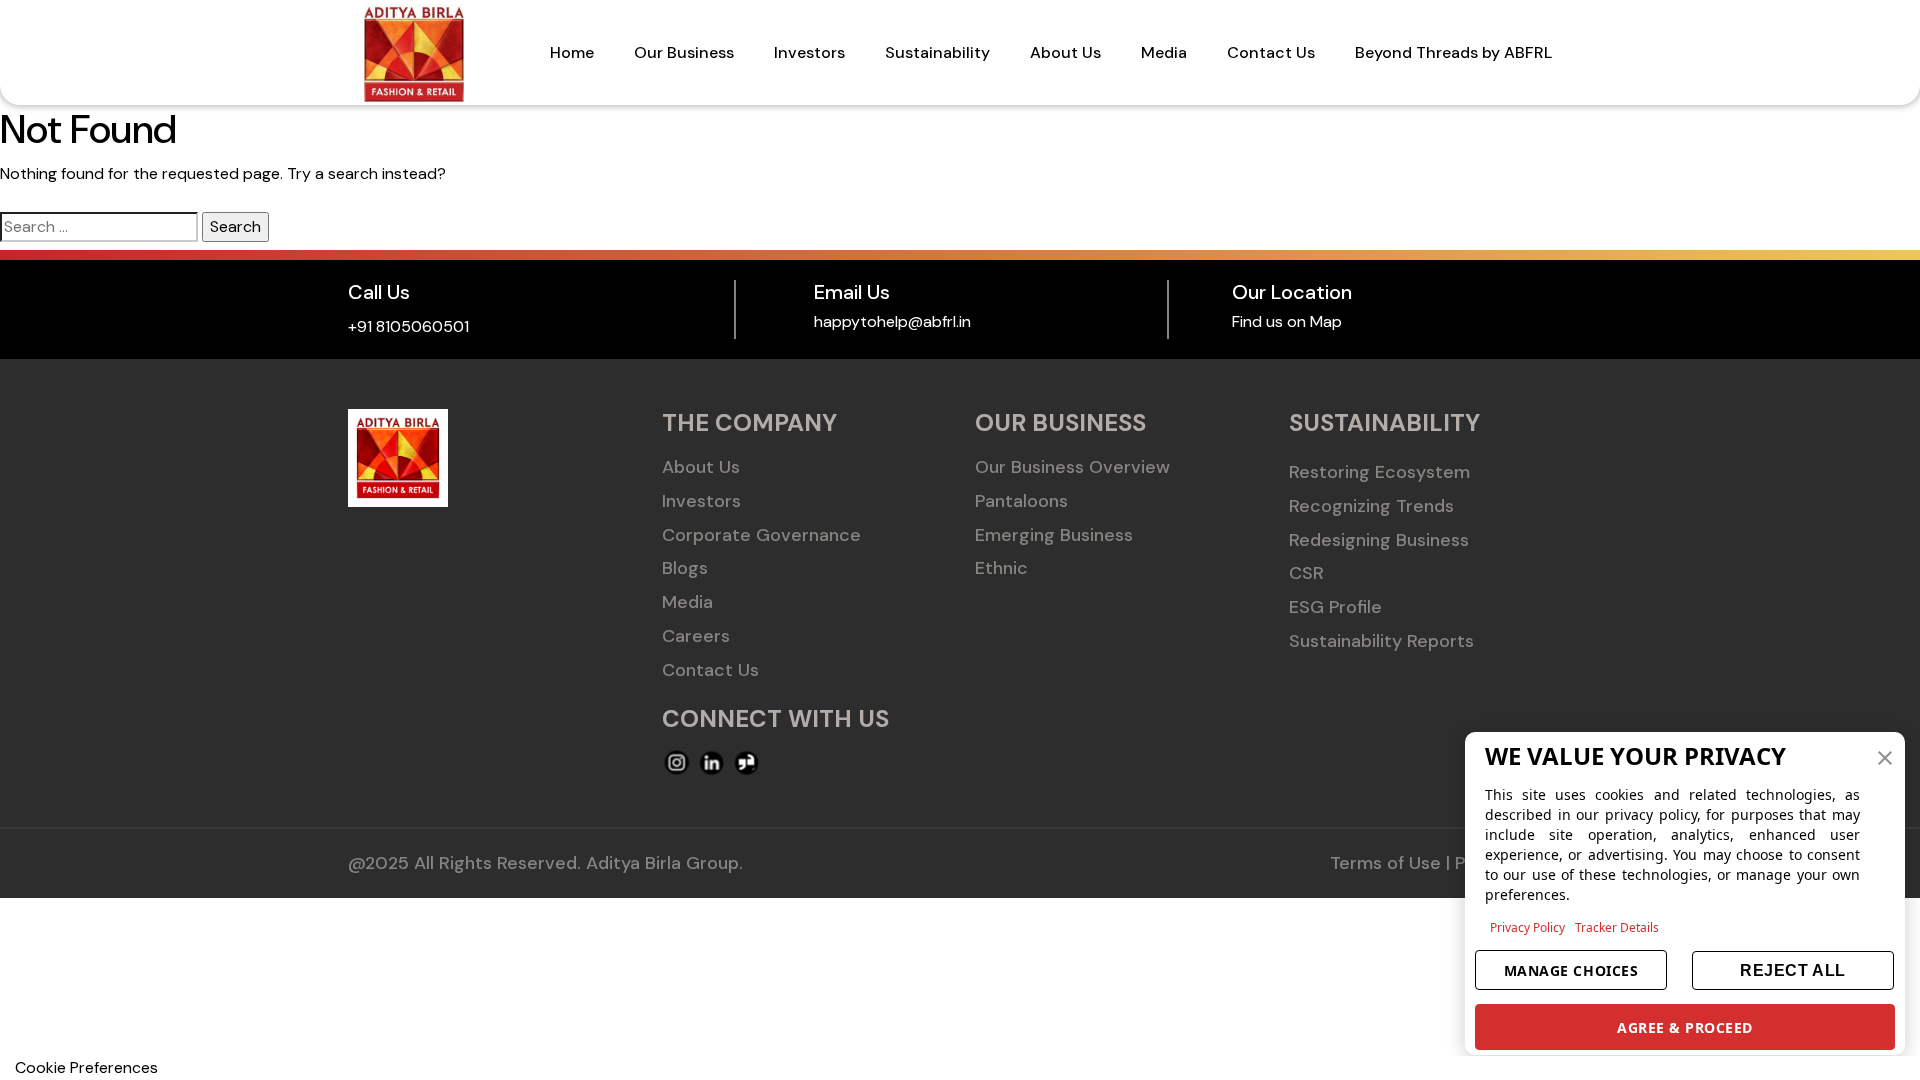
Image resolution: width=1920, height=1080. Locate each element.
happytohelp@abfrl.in (892, 321)
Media (1164, 52)
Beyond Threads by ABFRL (1453, 52)
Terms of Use (1385, 863)
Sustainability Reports (1381, 641)
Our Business (684, 52)
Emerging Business (1054, 535)
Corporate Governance (761, 535)
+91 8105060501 (408, 326)
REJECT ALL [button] (1792, 970)
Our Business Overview (1072, 467)
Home (572, 52)
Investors (809, 52)
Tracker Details (1617, 927)
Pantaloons (1021, 501)
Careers (696, 636)
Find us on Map (1287, 321)
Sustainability (937, 52)
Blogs (685, 568)
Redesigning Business (1379, 540)
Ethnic (1001, 568)
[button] (1885, 756)
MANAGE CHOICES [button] (1571, 970)
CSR (1306, 573)
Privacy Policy (1527, 927)
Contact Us (1271, 52)
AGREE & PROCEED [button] (1685, 1027)
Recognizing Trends (1371, 506)
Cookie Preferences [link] (86, 1067)
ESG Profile (1335, 607)
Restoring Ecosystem (1379, 472)
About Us (1065, 52)
